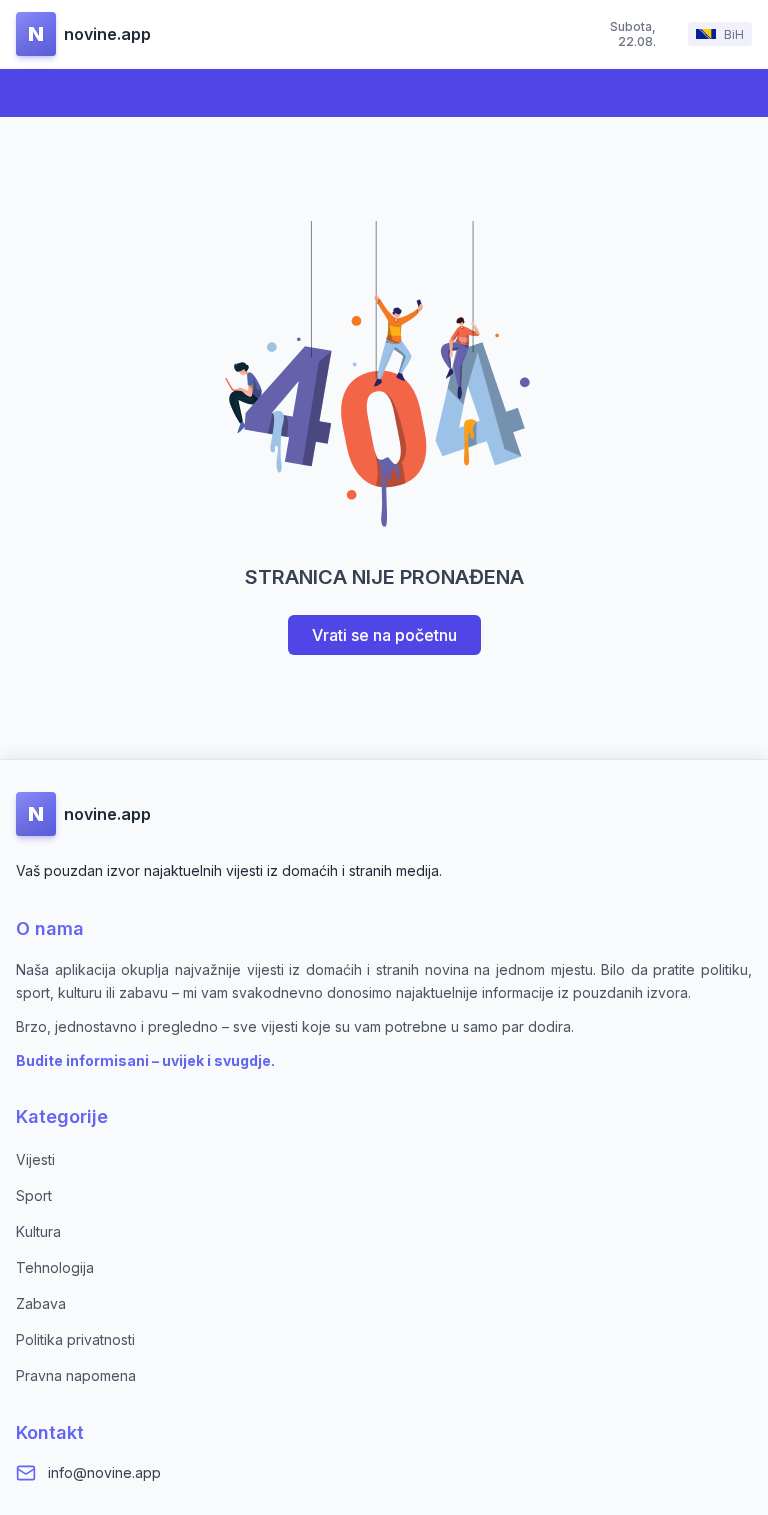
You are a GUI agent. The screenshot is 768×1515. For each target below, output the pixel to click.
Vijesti (35, 1159)
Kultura (38, 1231)
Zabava (41, 1303)
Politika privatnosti (75, 1339)
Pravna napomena (76, 1375)
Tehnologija (55, 1267)
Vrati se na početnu (384, 635)
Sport (34, 1195)
